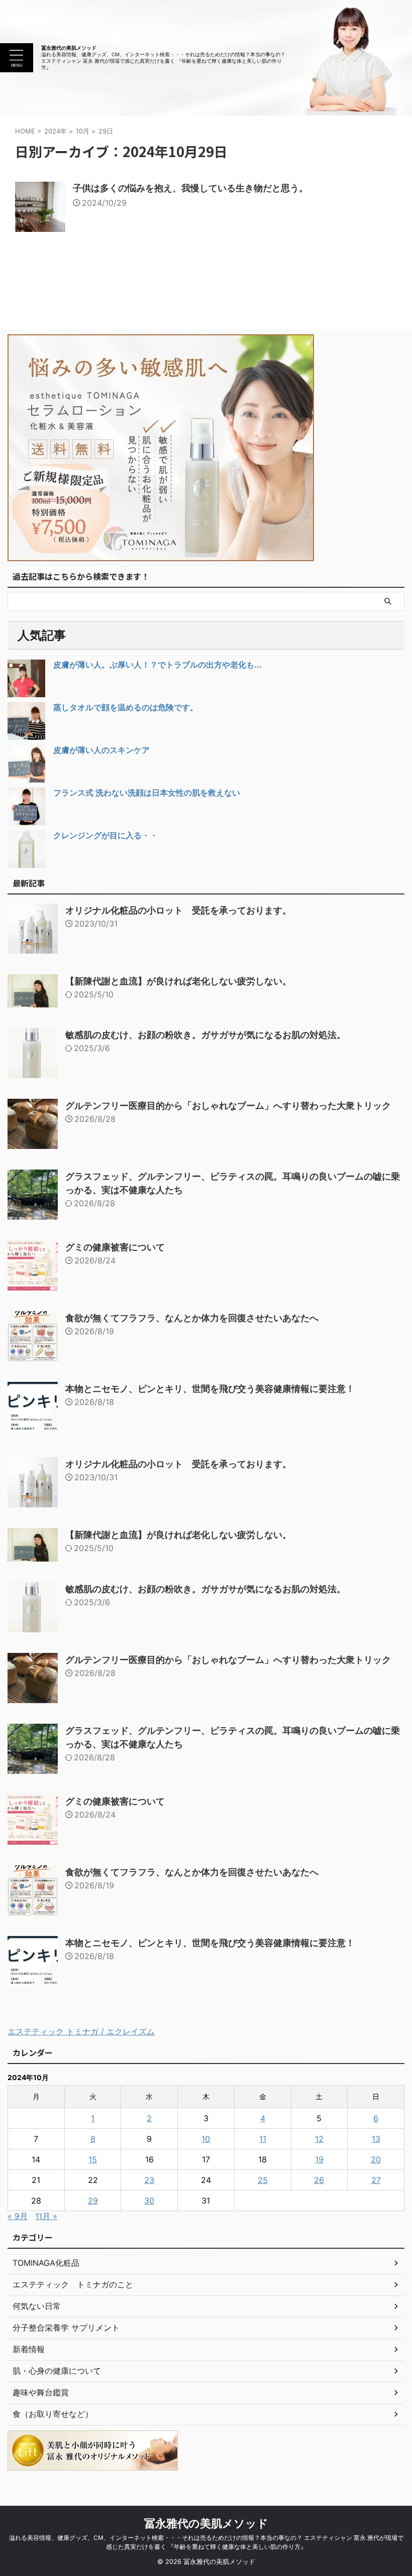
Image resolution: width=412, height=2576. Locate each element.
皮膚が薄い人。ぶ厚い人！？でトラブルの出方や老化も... (158, 665)
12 (319, 2139)
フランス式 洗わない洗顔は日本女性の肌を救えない (147, 793)
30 (149, 2201)
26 (319, 2180)
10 (206, 2139)
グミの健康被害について (115, 1247)
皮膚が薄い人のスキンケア (101, 750)
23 (149, 2180)
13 (376, 2139)
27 (376, 2180)
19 (319, 2159)
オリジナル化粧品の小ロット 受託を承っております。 (178, 910)
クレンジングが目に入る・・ (106, 835)
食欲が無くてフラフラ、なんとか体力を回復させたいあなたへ (192, 1318)
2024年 (56, 131)
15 (93, 2159)
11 (263, 2139)
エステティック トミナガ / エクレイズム (81, 2031)
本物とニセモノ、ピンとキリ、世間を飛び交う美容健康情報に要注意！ (210, 1389)
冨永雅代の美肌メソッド (69, 48)
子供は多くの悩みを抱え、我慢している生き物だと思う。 (190, 188)
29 (93, 2201)
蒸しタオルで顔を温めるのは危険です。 (126, 707)
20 (376, 2159)
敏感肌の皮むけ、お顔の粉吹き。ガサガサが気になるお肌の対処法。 (205, 1035)
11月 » (46, 2216)
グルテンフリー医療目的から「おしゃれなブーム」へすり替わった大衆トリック (228, 1106)
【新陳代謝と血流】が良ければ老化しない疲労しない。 (178, 981)
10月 (83, 131)
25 (263, 2180)
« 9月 (18, 2216)
